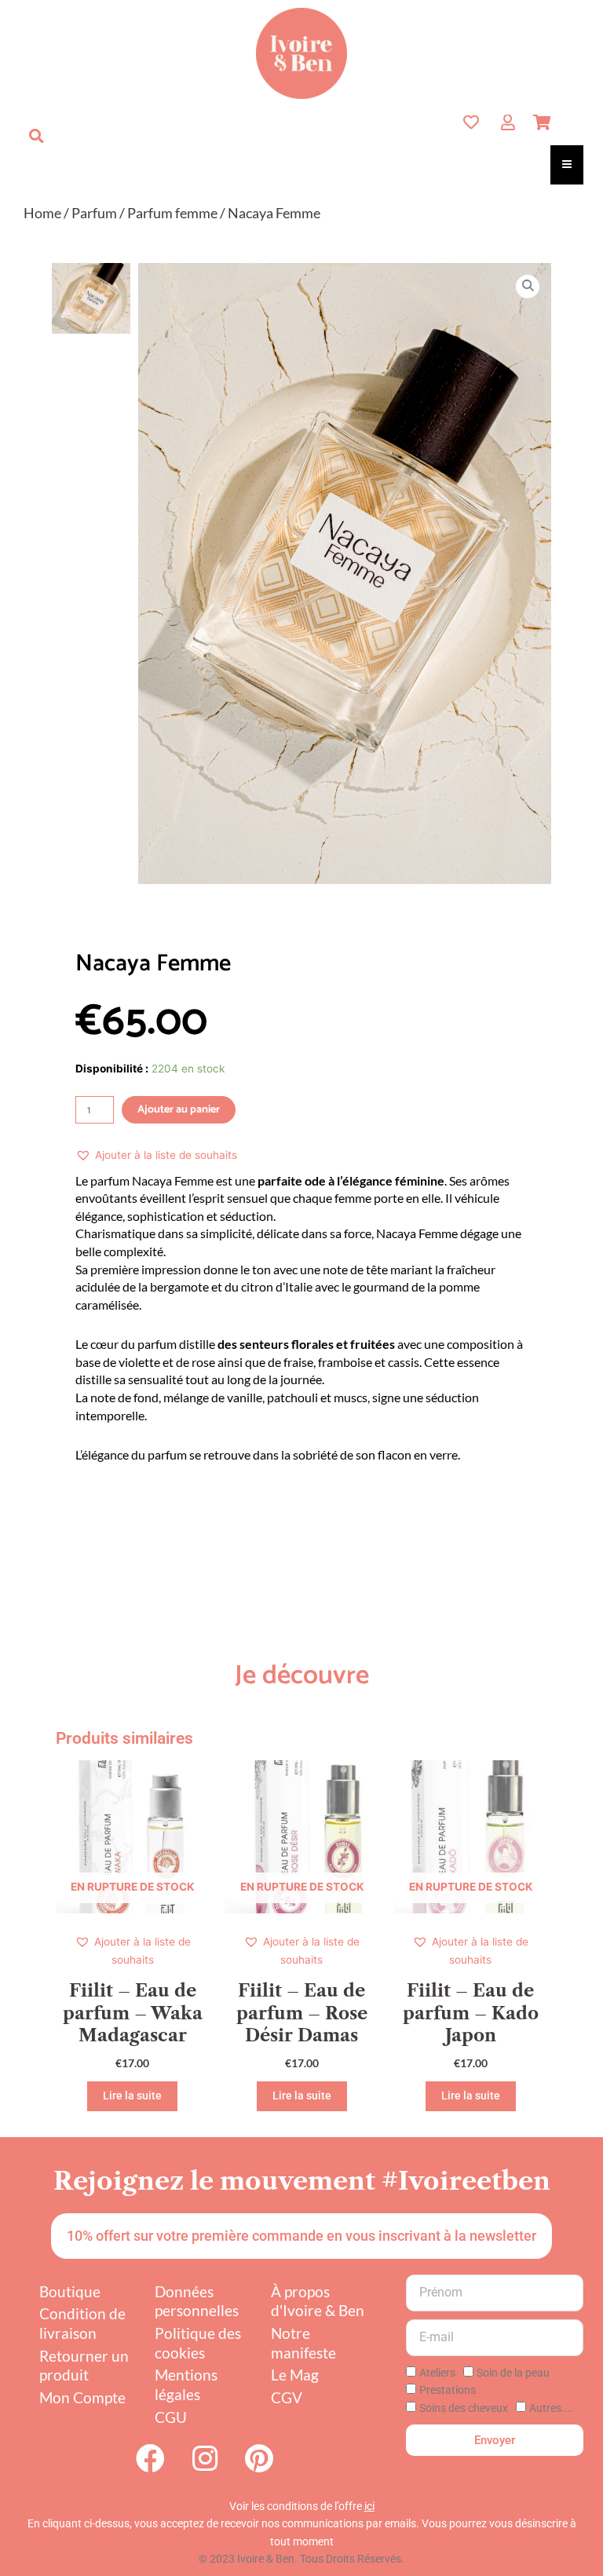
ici (369, 2506)
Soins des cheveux (464, 2408)
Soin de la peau (513, 2373)
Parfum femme (172, 213)
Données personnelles (197, 2301)
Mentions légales (186, 2384)
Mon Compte (82, 2397)
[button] (36, 136)
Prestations (448, 2390)
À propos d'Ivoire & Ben (318, 2301)
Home (42, 213)
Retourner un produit (84, 2366)
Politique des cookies (198, 2343)
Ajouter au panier (179, 1110)
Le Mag (295, 2375)
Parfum (94, 213)
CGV (287, 2397)
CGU (171, 2417)
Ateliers (437, 2373)
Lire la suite (132, 2096)
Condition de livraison (82, 2323)
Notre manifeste (303, 2343)
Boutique (70, 2291)
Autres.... (552, 2408)
